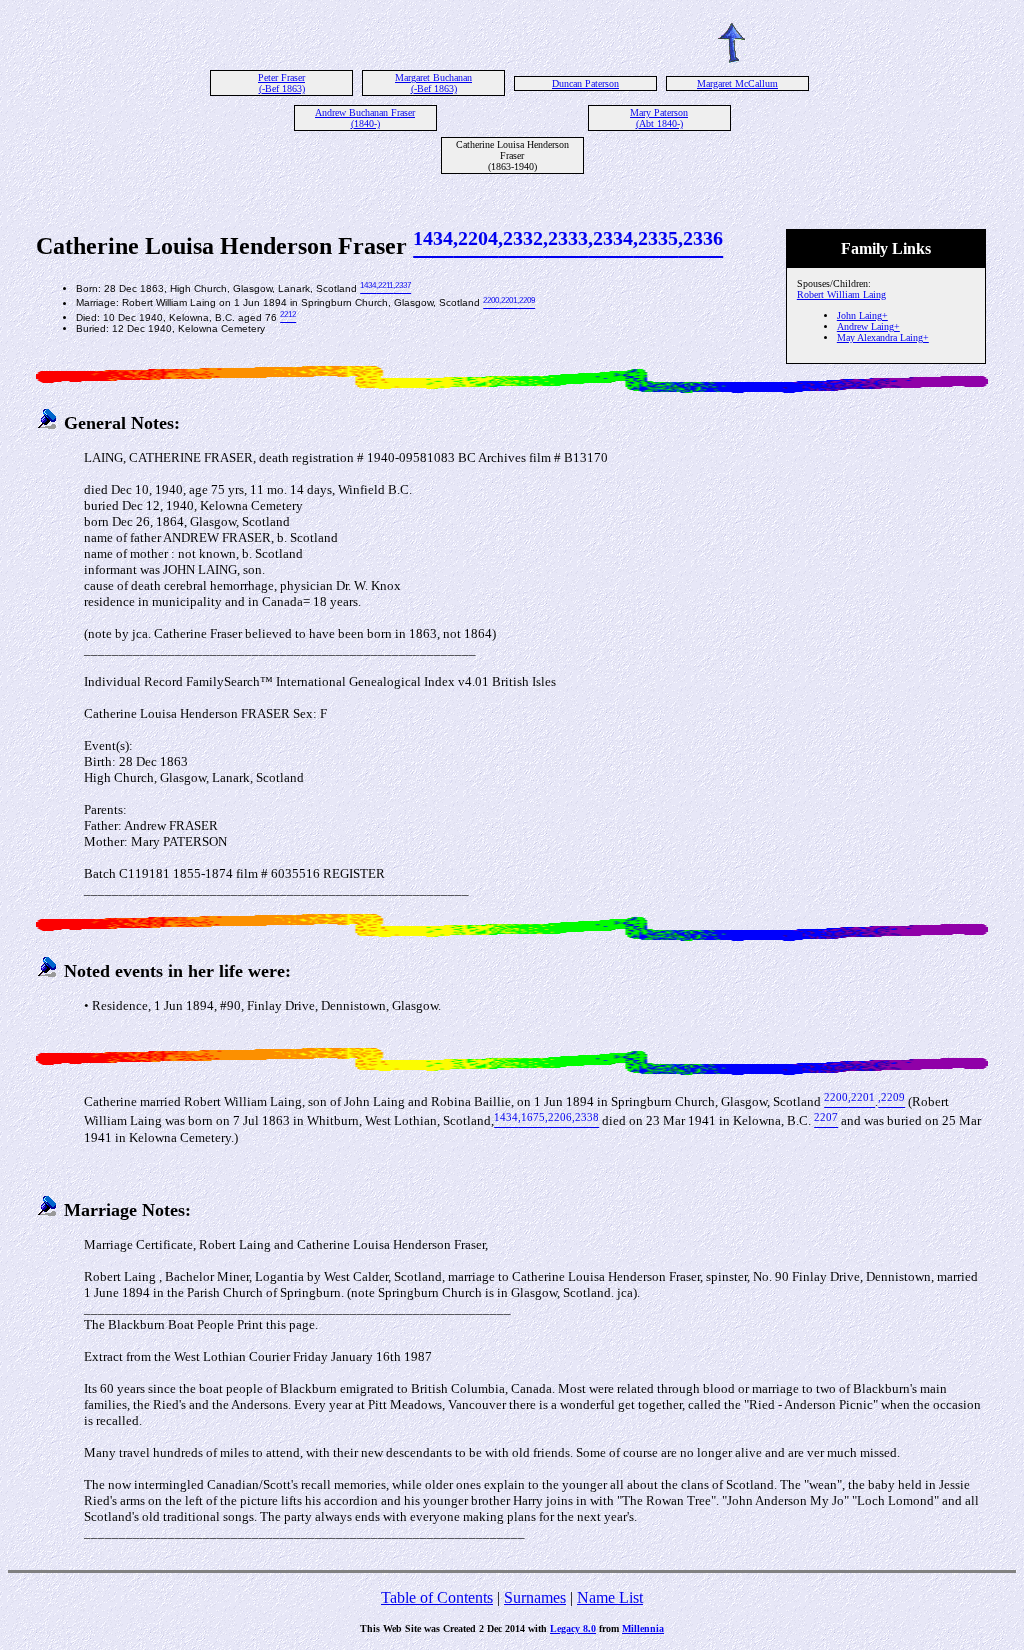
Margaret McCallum (737, 83)
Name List (610, 1597)
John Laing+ (862, 315)
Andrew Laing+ (868, 326)
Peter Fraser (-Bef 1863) (281, 83)
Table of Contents (437, 1597)
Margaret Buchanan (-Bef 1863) (433, 83)
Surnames (535, 1597)
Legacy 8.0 (573, 1628)
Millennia (643, 1628)
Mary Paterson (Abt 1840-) (659, 118)
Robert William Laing (841, 294)
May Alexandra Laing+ (883, 337)
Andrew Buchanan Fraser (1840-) (365, 118)
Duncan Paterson (585, 83)
